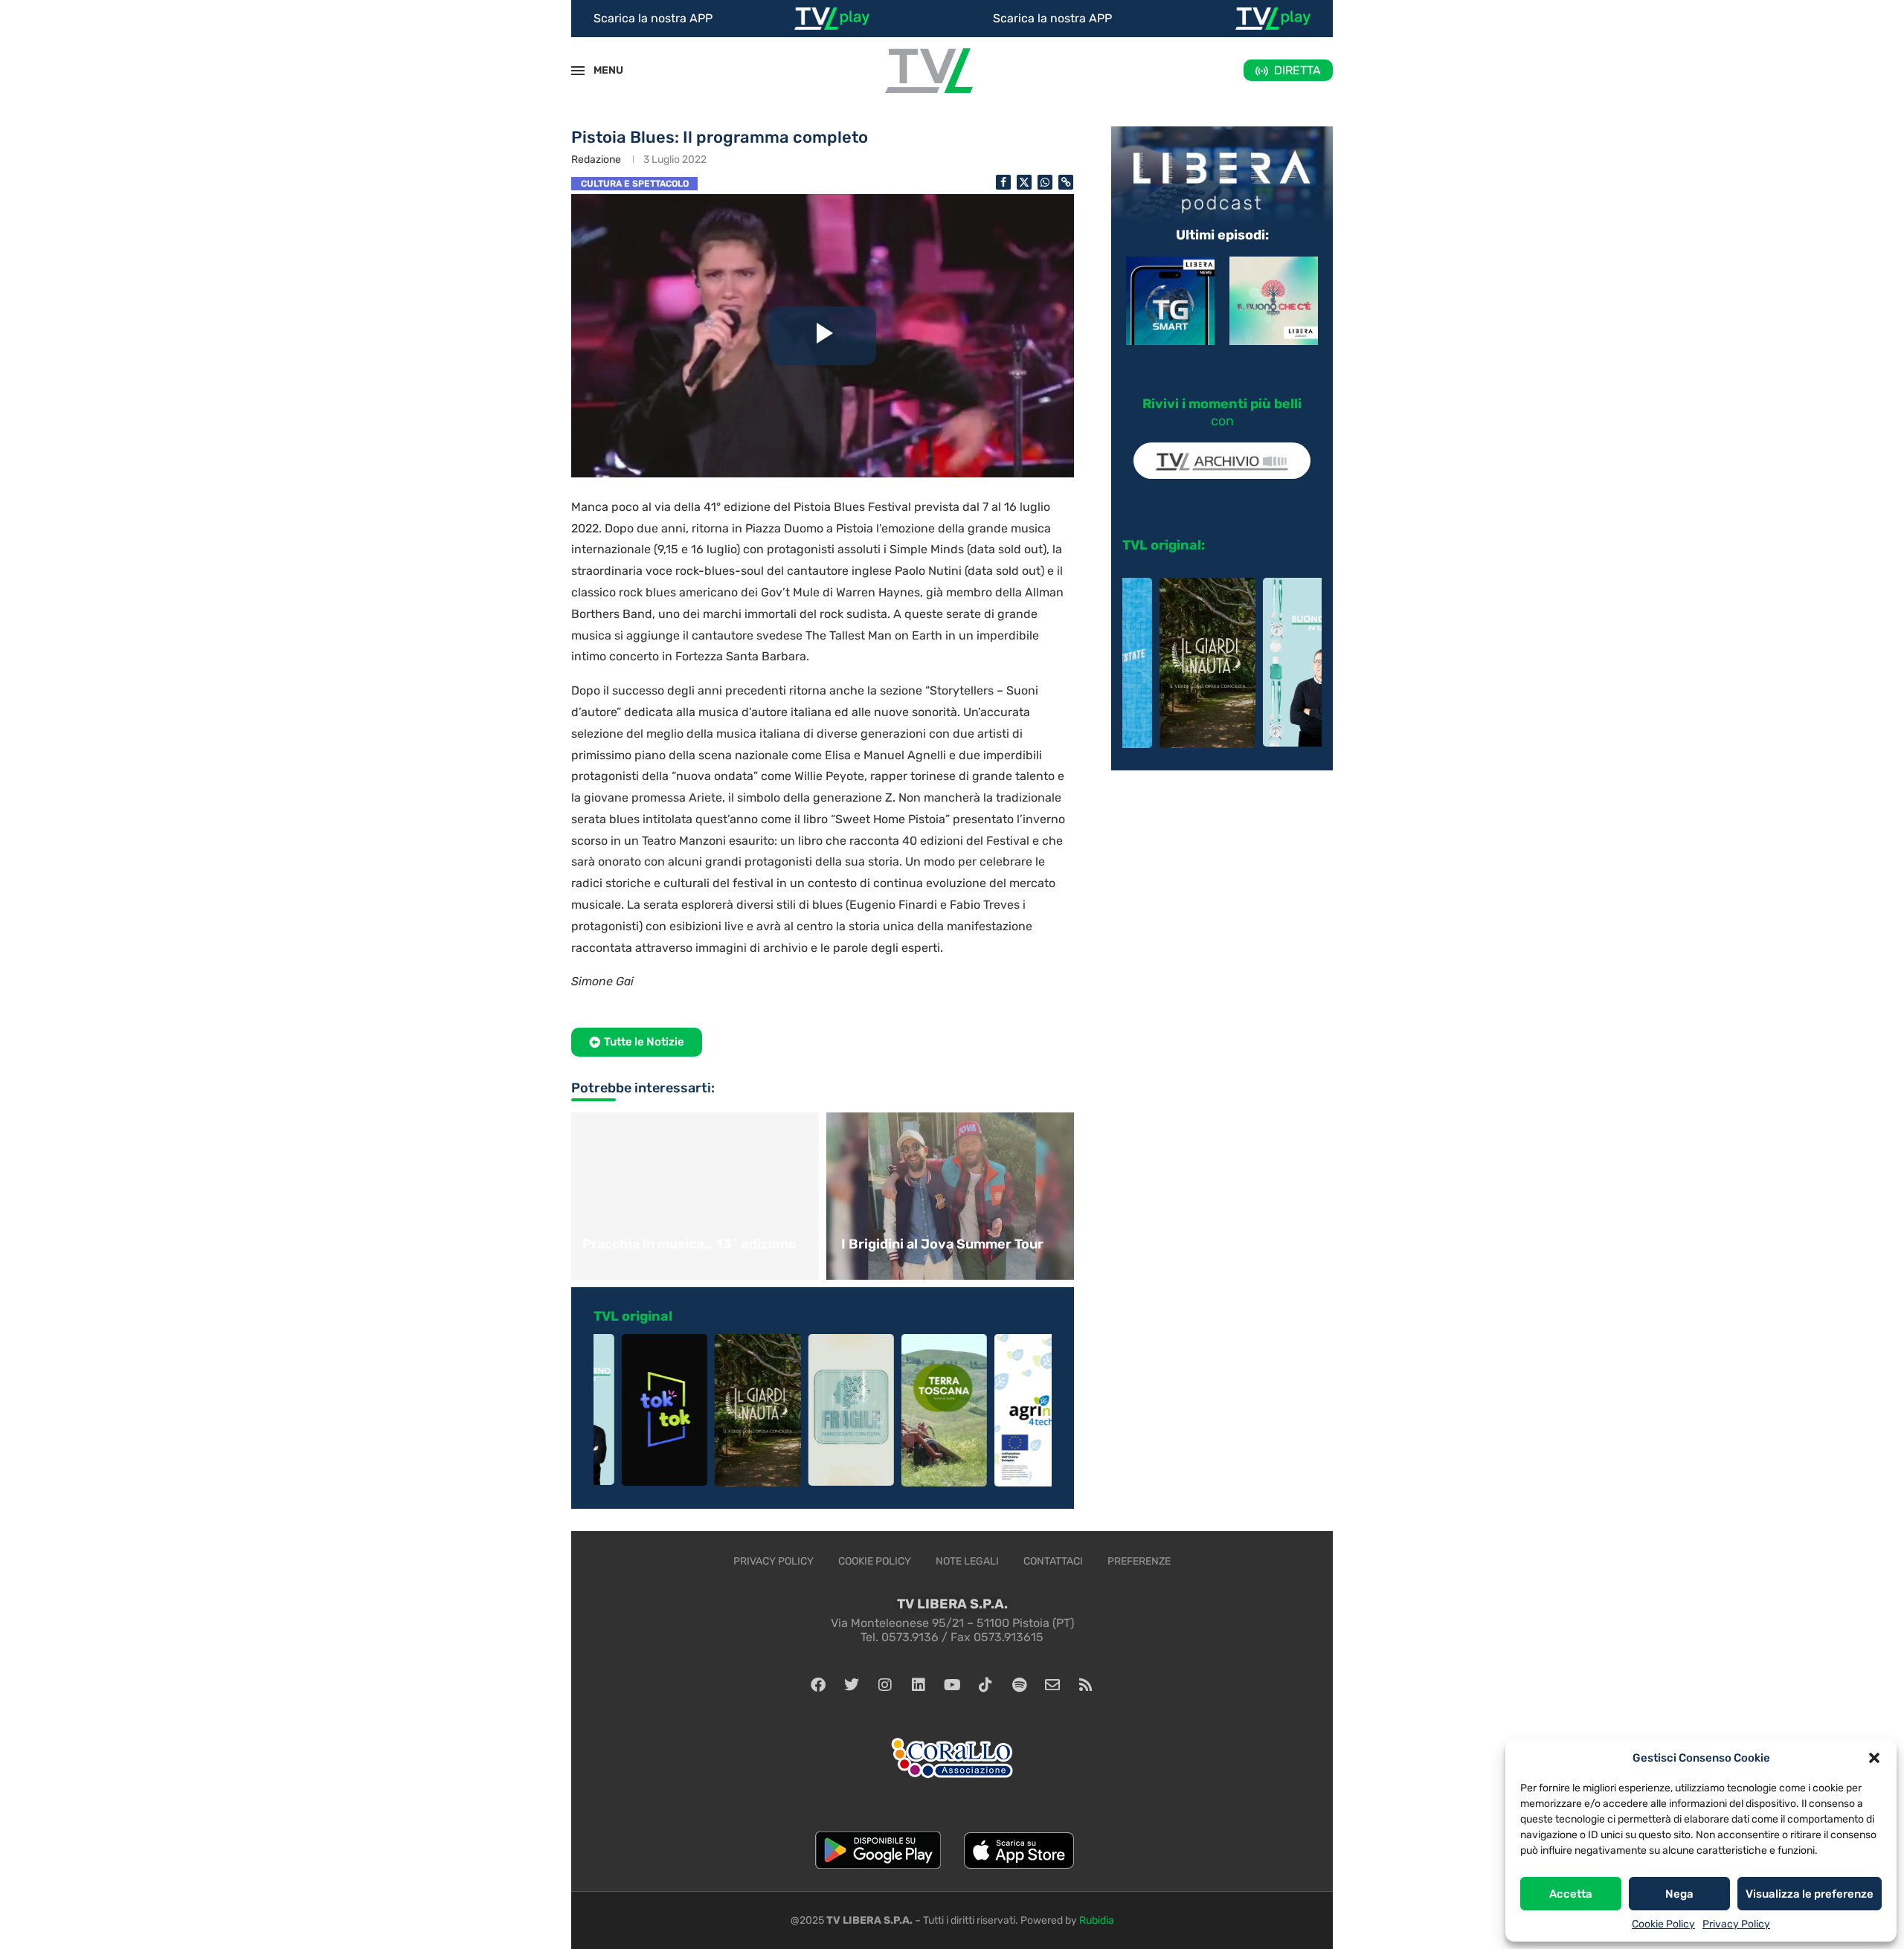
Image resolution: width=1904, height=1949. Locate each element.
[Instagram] (885, 1685)
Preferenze (1139, 1561)
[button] (1874, 1758)
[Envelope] (1052, 1685)
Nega (1679, 1894)
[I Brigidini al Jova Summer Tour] (952, 1196)
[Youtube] (952, 1685)
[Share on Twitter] (1024, 182)
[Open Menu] (578, 71)
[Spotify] (1019, 1685)
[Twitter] (852, 1685)
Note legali (967, 1561)
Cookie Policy (1663, 1924)
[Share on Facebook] (1003, 182)
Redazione (596, 160)
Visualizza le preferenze (1810, 1894)
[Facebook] (818, 1685)
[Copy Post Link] (1066, 182)
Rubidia (1097, 1920)
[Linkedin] (919, 1685)
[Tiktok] (985, 1685)
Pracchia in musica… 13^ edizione (689, 1244)
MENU (600, 70)
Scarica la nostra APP (653, 18)
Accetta (1571, 1894)
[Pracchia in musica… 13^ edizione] (693, 1196)
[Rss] (1086, 1685)
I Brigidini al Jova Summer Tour (942, 1244)
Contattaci (1053, 1561)
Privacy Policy (1736, 1924)
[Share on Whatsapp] (1045, 182)
